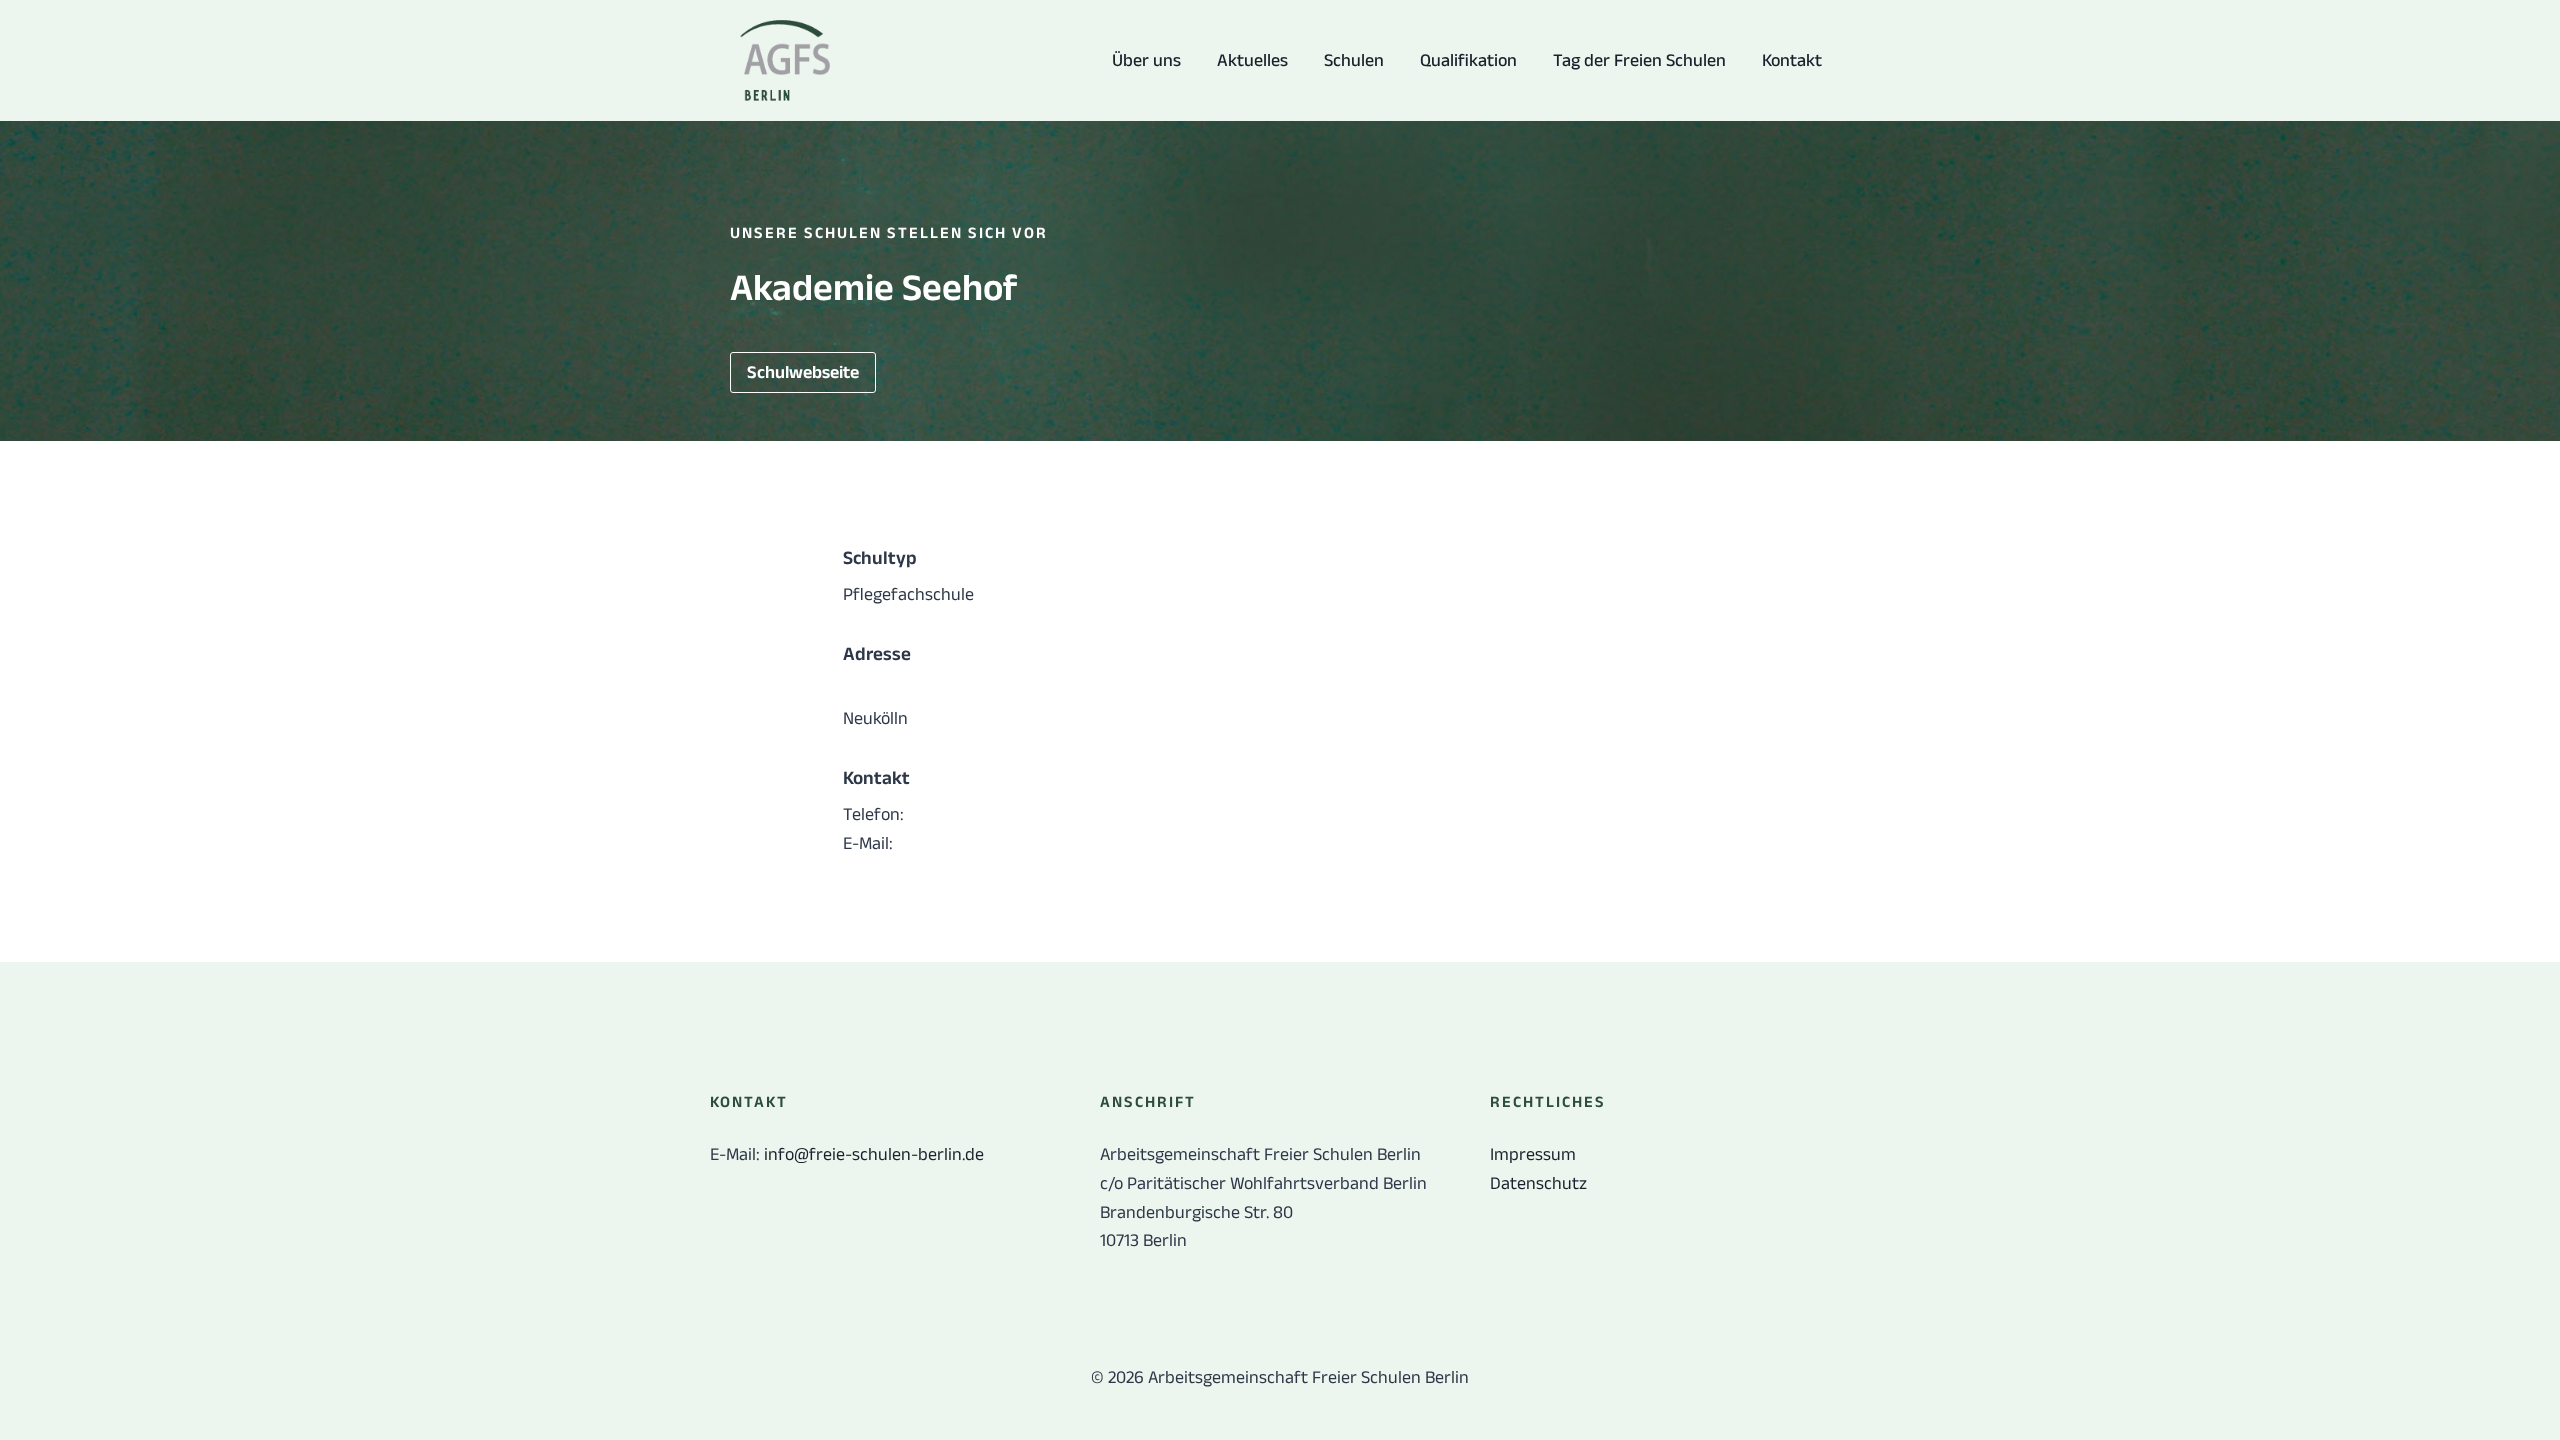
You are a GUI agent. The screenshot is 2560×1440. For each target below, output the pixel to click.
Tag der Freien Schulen (1639, 60)
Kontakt (1792, 60)
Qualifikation (1468, 60)
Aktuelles (1252, 60)
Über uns (1146, 60)
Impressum (1533, 1154)
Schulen (1354, 60)
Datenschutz (1538, 1183)
